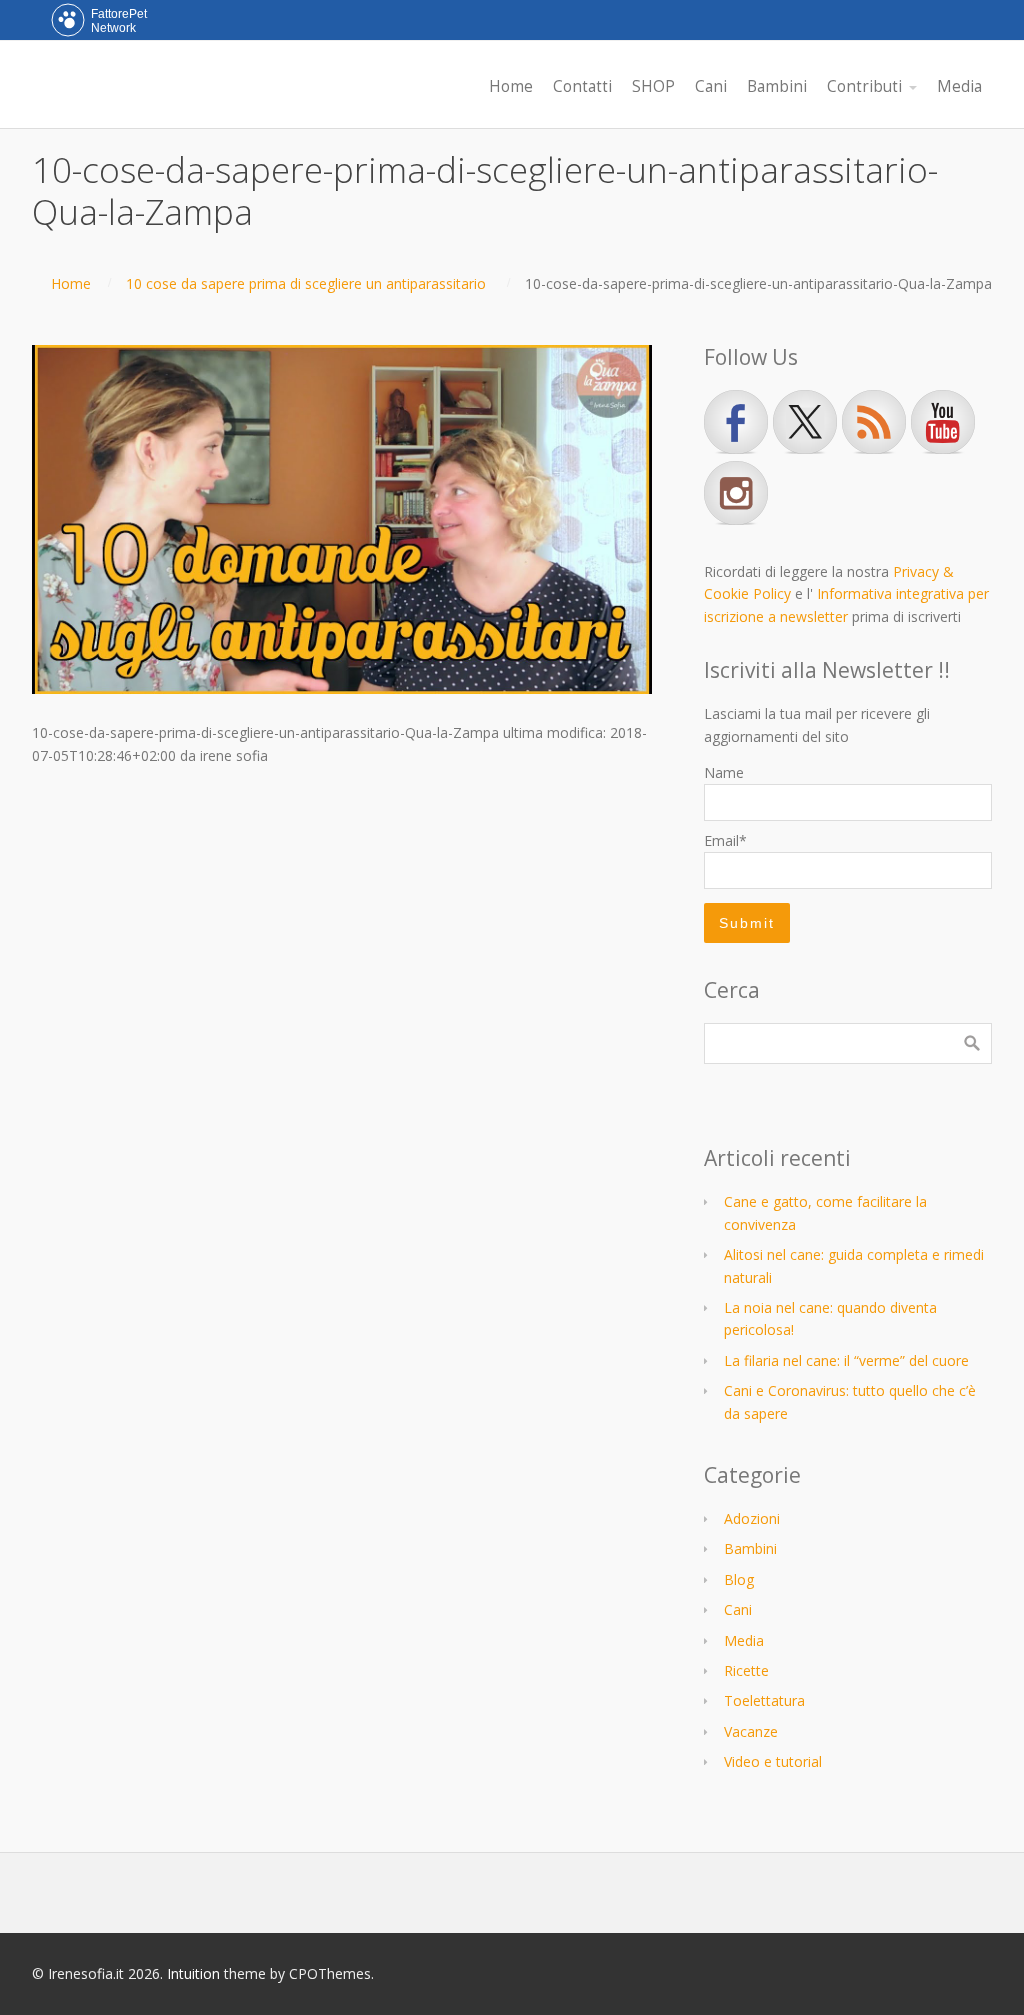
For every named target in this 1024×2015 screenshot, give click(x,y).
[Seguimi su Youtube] (943, 422)
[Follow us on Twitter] (805, 422)
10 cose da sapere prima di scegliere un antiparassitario (306, 283)
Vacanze (751, 1731)
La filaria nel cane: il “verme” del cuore (846, 1360)
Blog (739, 1579)
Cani (738, 1609)
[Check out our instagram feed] (736, 493)
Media (744, 1640)
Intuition (193, 1973)
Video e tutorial (773, 1761)
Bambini (750, 1548)
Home (71, 283)
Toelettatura (764, 1700)
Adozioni (752, 1518)
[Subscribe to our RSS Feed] (874, 422)
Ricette (746, 1670)
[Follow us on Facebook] (736, 422)
